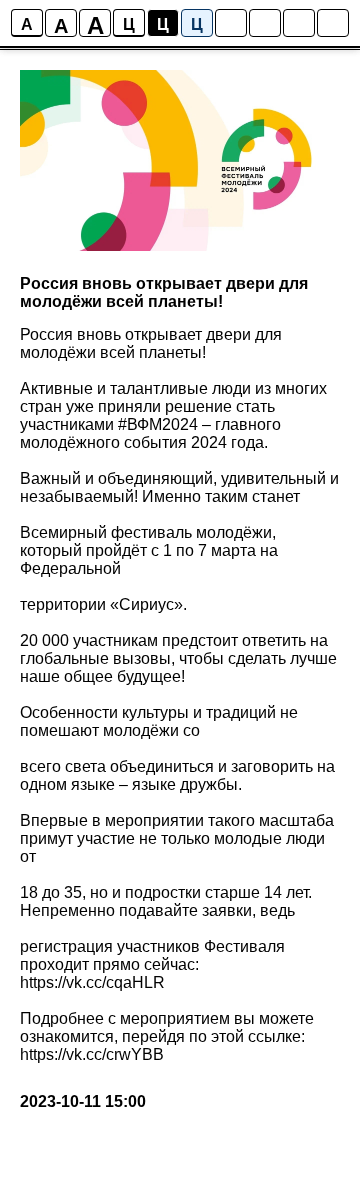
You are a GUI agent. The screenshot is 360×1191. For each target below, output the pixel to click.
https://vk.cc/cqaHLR (92, 982)
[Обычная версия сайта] (333, 23)
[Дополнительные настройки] (299, 23)
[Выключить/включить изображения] (231, 23)
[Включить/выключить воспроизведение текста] (265, 23)
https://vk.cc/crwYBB (92, 1054)
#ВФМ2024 (158, 424)
